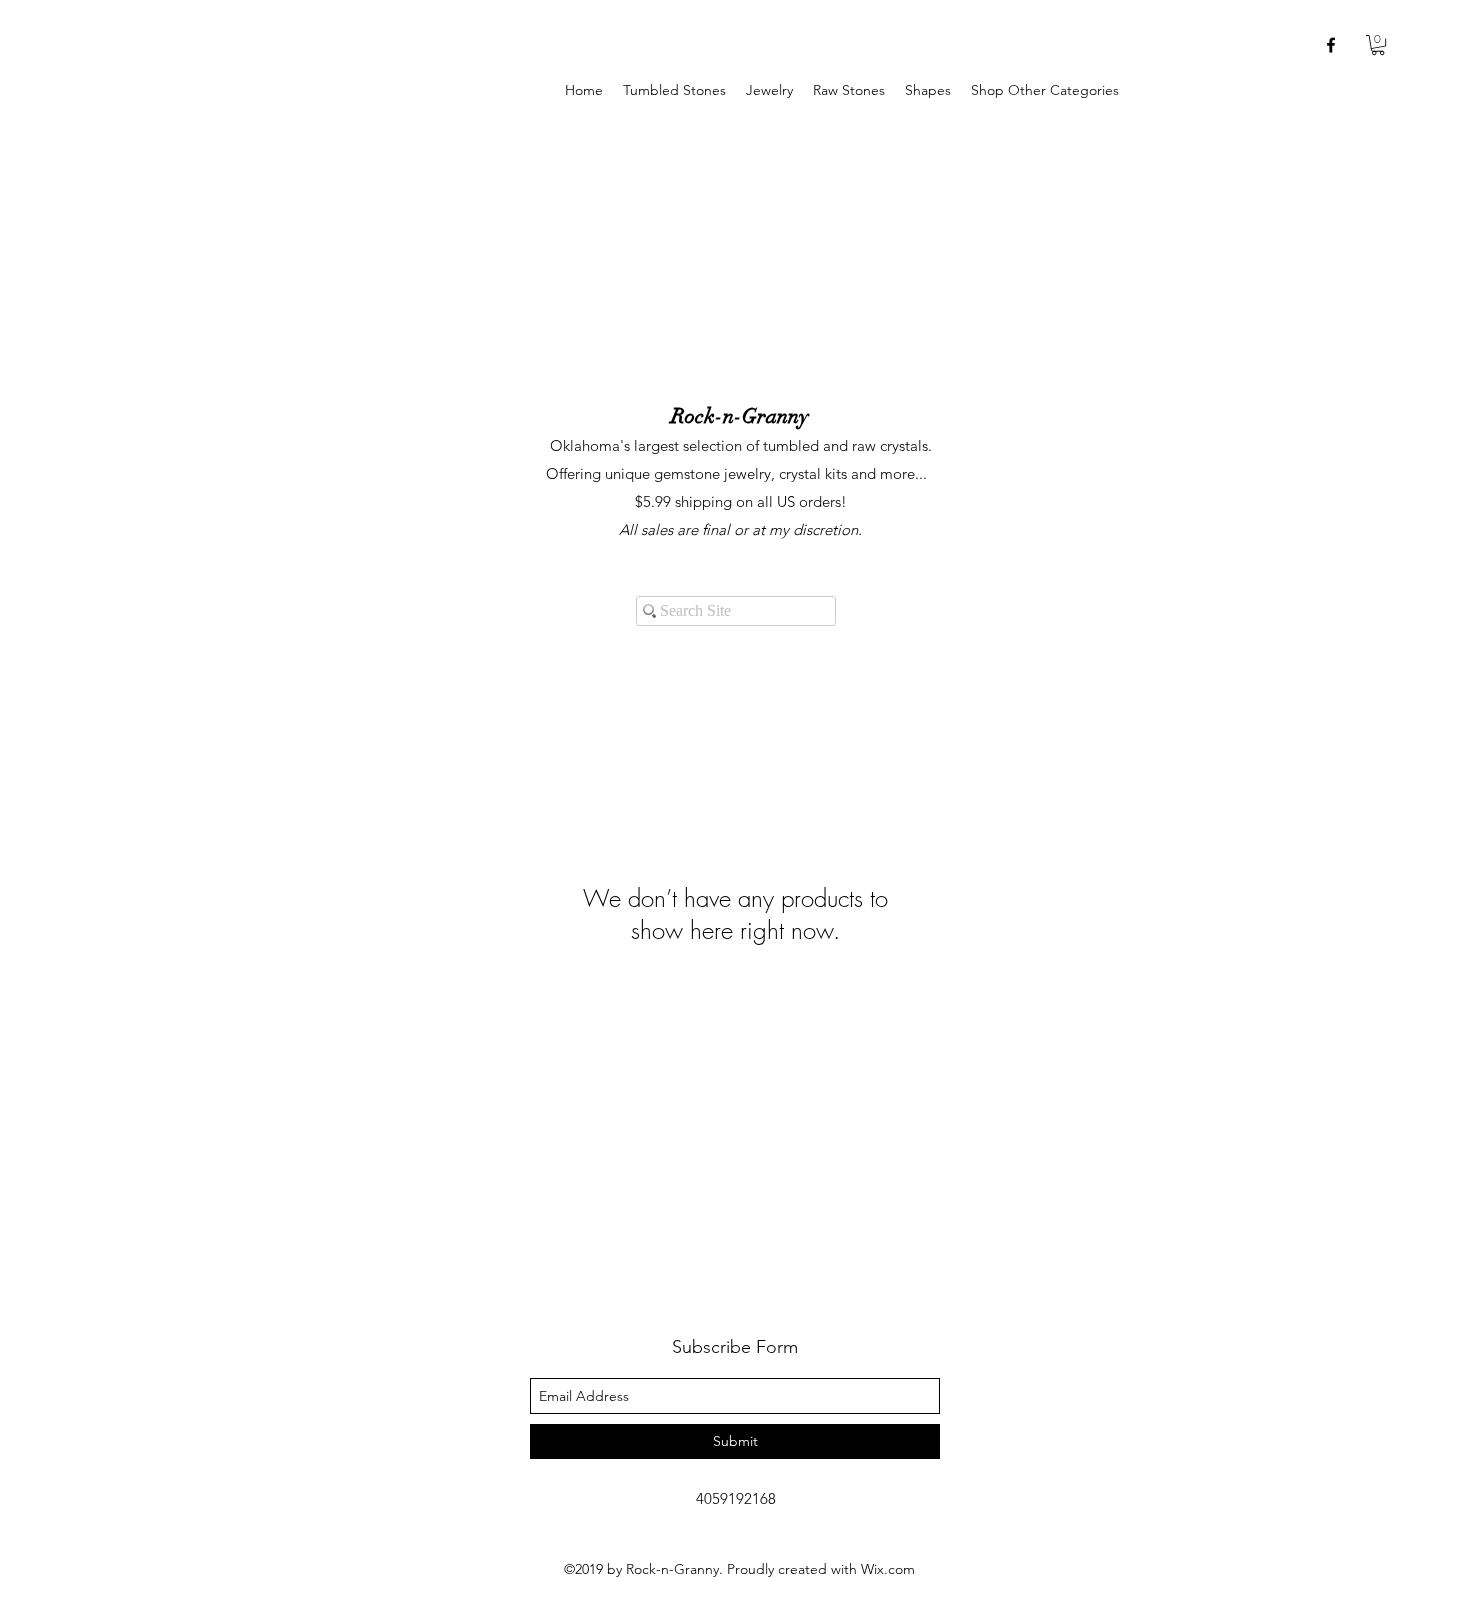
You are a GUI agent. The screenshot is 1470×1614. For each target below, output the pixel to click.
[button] (769, 90)
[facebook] (1331, 45)
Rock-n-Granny (740, 416)
